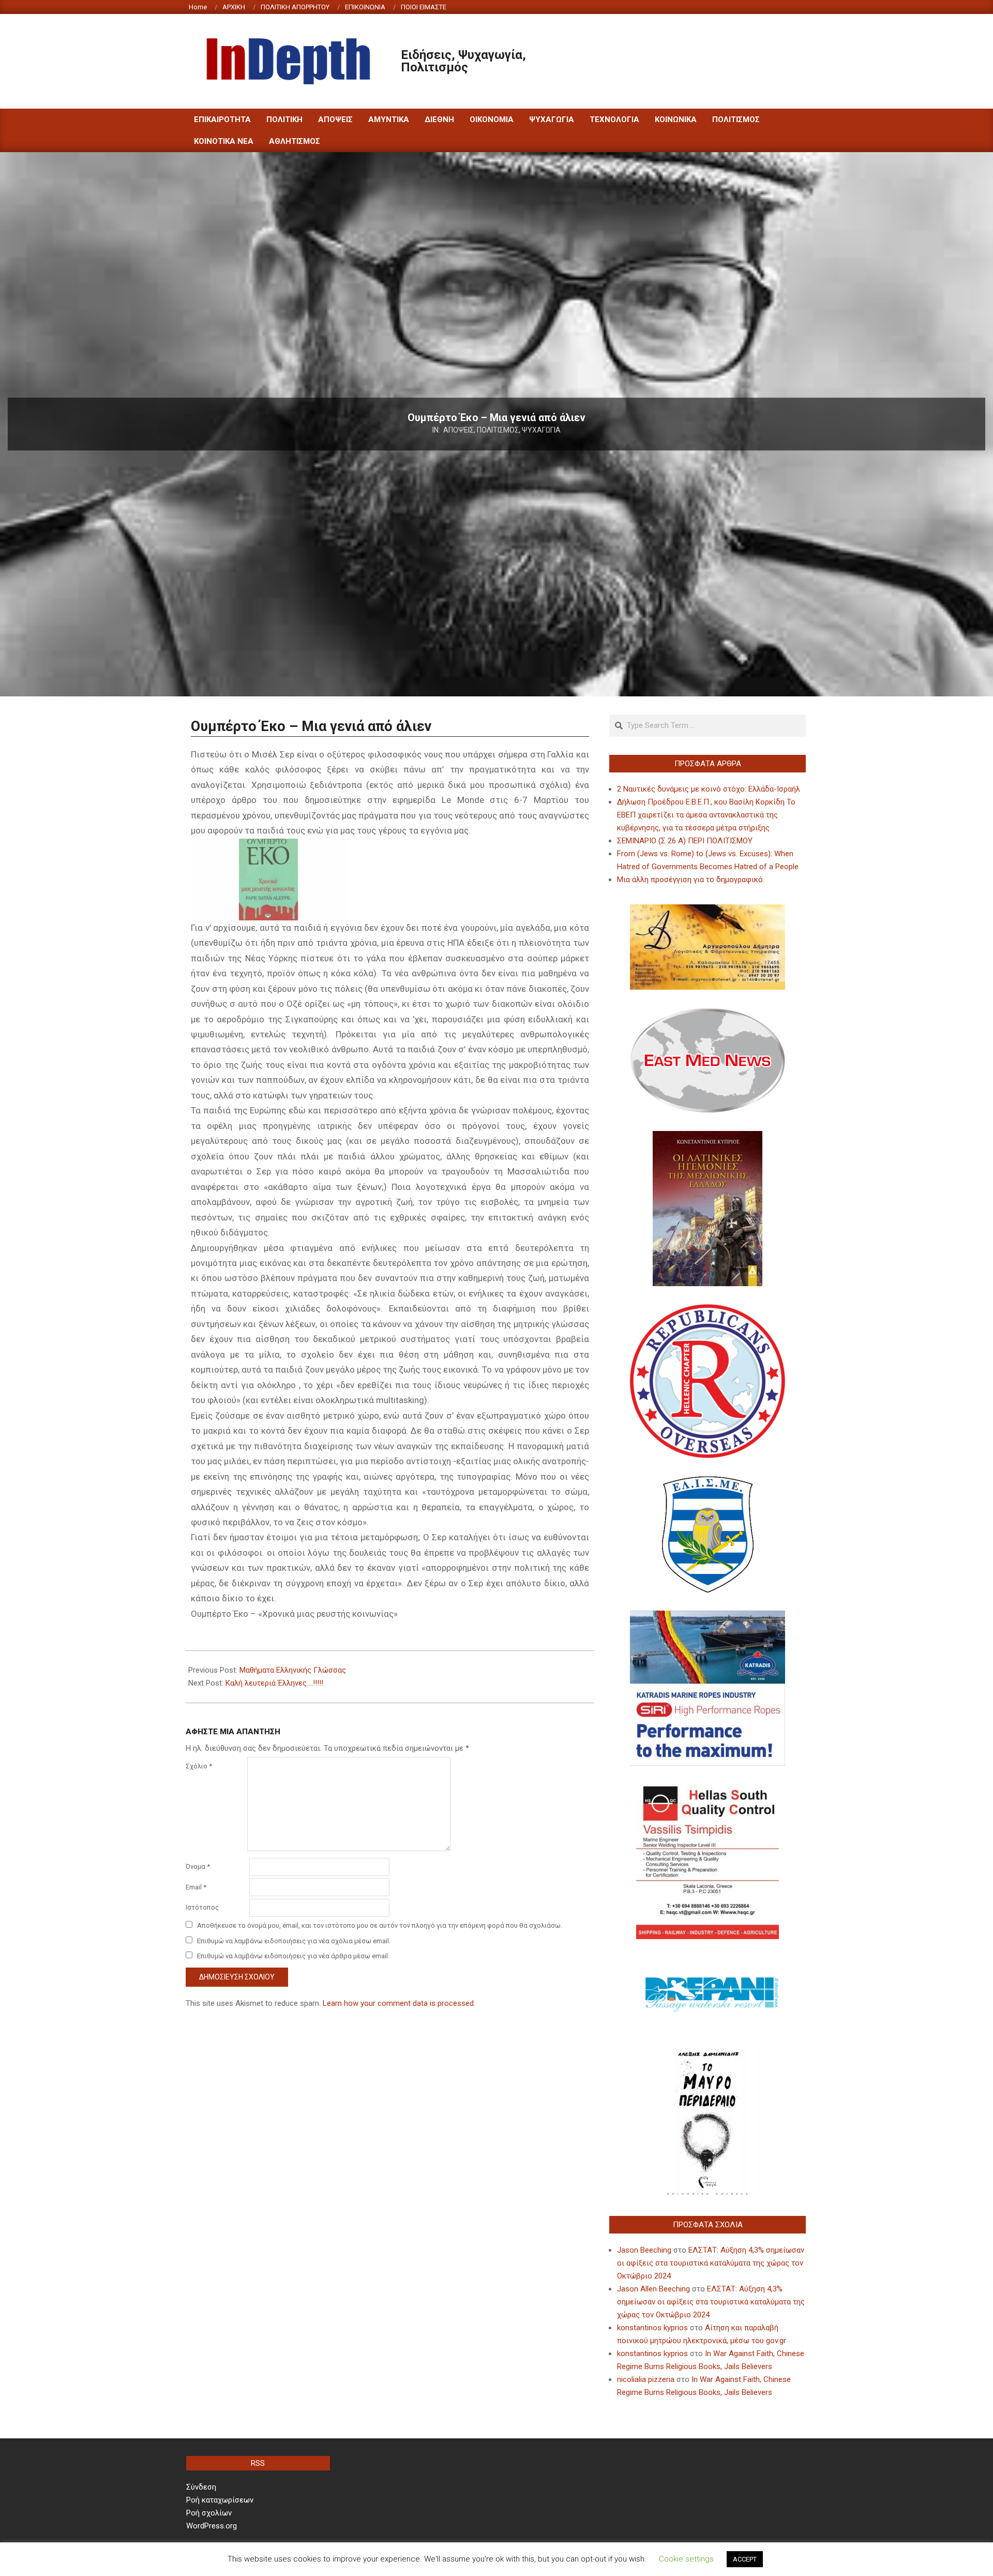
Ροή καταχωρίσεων (220, 2500)
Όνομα (198, 1866)
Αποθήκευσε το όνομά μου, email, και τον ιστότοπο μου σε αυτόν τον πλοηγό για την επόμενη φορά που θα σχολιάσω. (380, 1925)
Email (196, 1887)
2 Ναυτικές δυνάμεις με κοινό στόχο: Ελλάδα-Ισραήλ (709, 789)
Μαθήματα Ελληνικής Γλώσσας (293, 1670)
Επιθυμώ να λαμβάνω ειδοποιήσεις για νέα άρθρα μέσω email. (293, 1956)
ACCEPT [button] (745, 2559)
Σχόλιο (199, 1766)
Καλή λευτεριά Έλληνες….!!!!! (274, 1683)
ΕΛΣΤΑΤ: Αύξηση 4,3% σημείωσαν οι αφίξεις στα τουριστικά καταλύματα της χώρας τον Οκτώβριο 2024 (711, 2263)
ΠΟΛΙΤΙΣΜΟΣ (498, 430)
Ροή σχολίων (209, 2513)
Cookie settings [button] (686, 2559)
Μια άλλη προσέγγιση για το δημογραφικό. (691, 880)
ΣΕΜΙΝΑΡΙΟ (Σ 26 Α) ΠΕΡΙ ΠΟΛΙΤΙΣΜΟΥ (685, 841)
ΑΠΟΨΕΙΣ (458, 430)
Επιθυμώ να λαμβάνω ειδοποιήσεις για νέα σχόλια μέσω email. (294, 1941)
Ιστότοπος (202, 1907)
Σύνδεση (201, 2487)
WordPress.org (212, 2526)
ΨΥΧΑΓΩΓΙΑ (541, 430)
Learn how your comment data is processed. (399, 2003)
